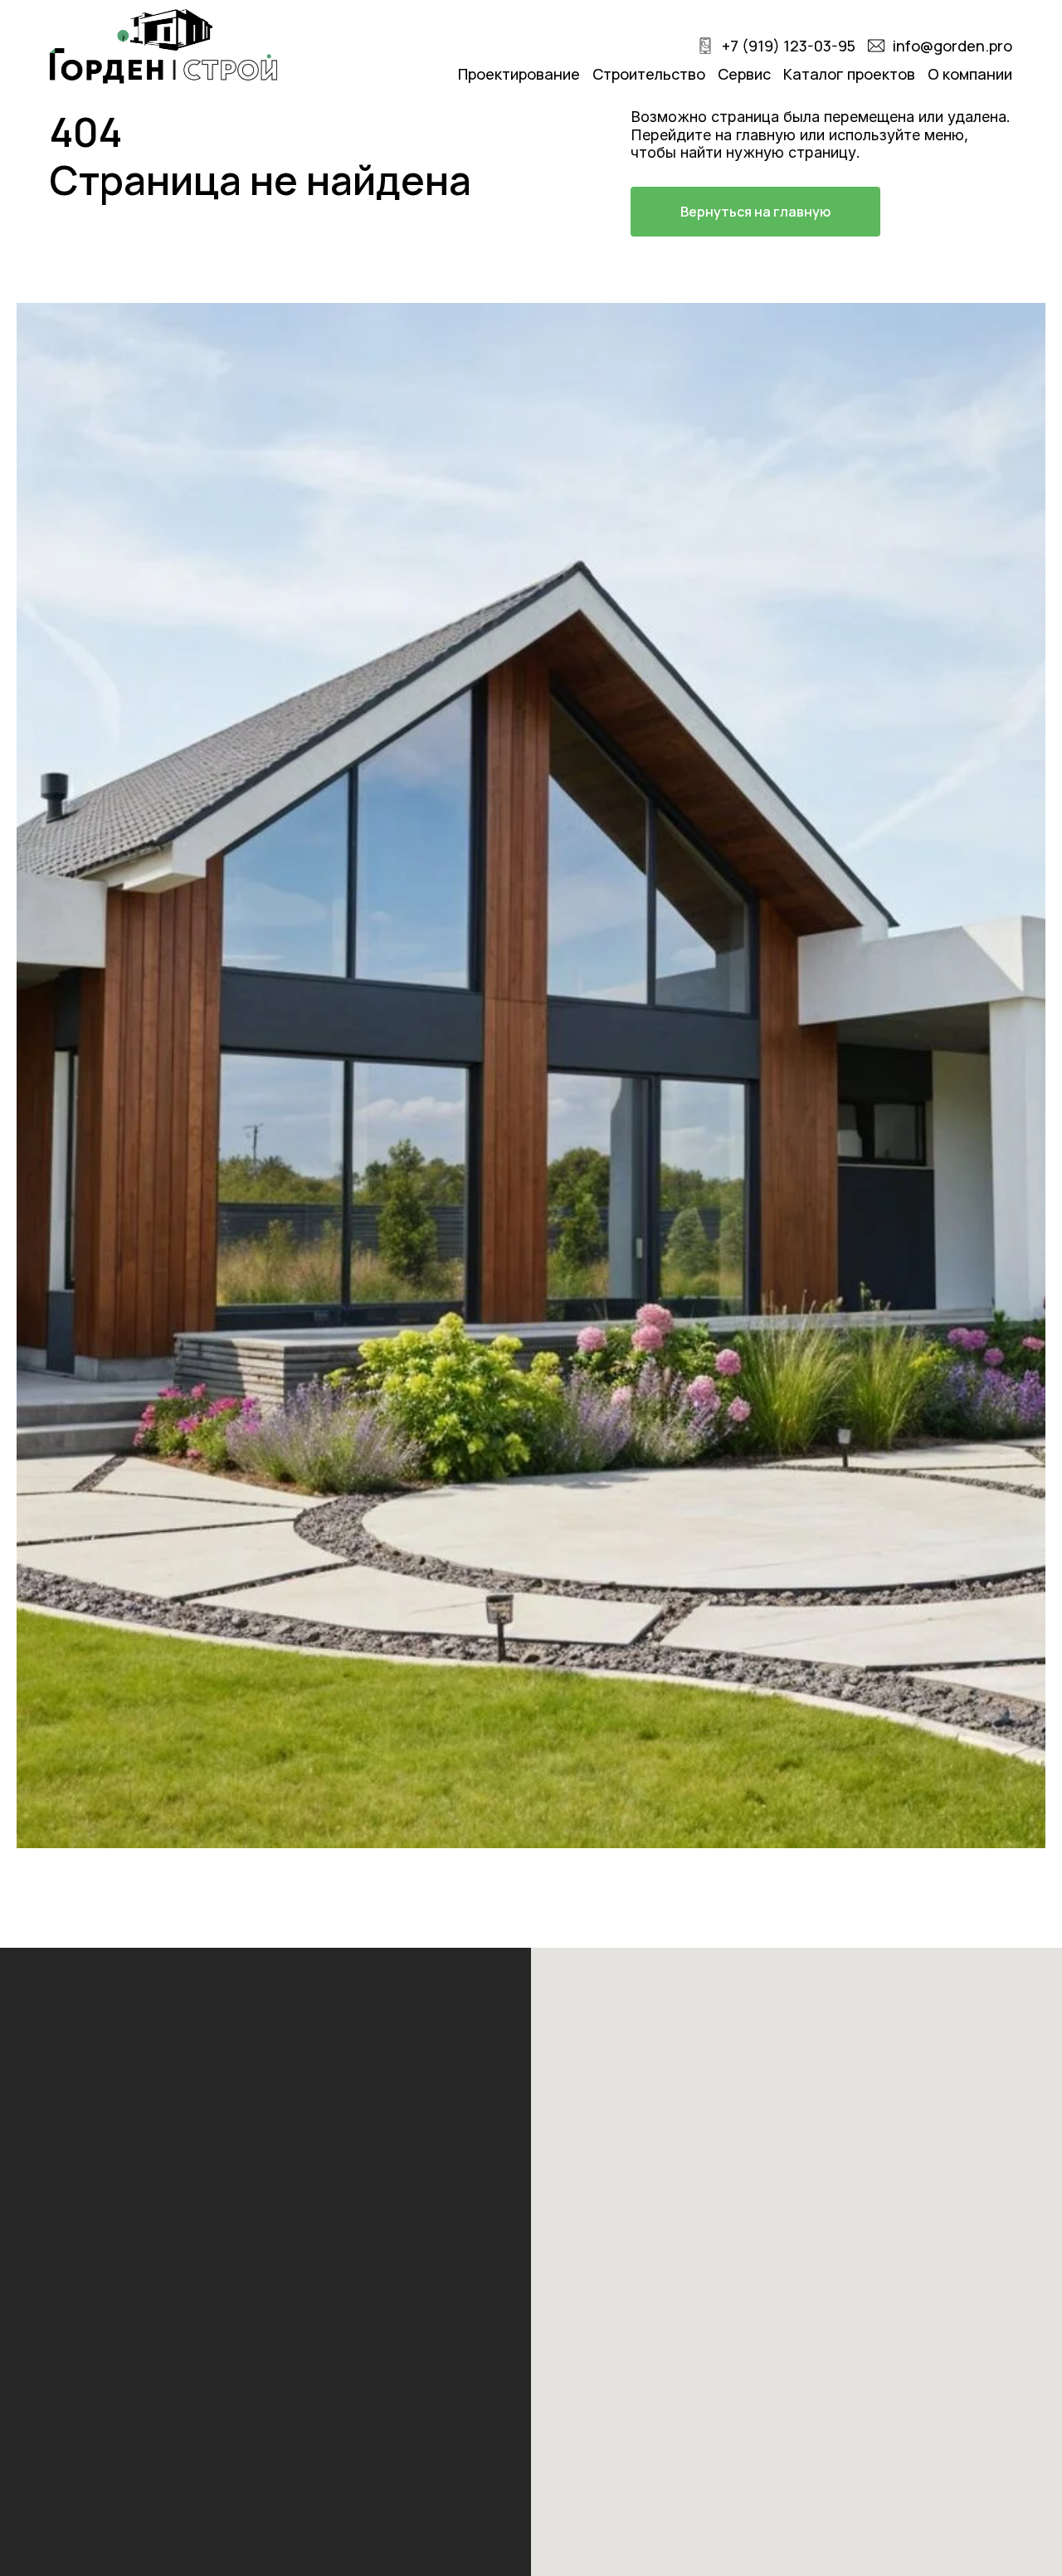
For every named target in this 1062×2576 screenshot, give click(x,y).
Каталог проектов (849, 74)
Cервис (744, 74)
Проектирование (519, 74)
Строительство (649, 74)
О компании (970, 74)
